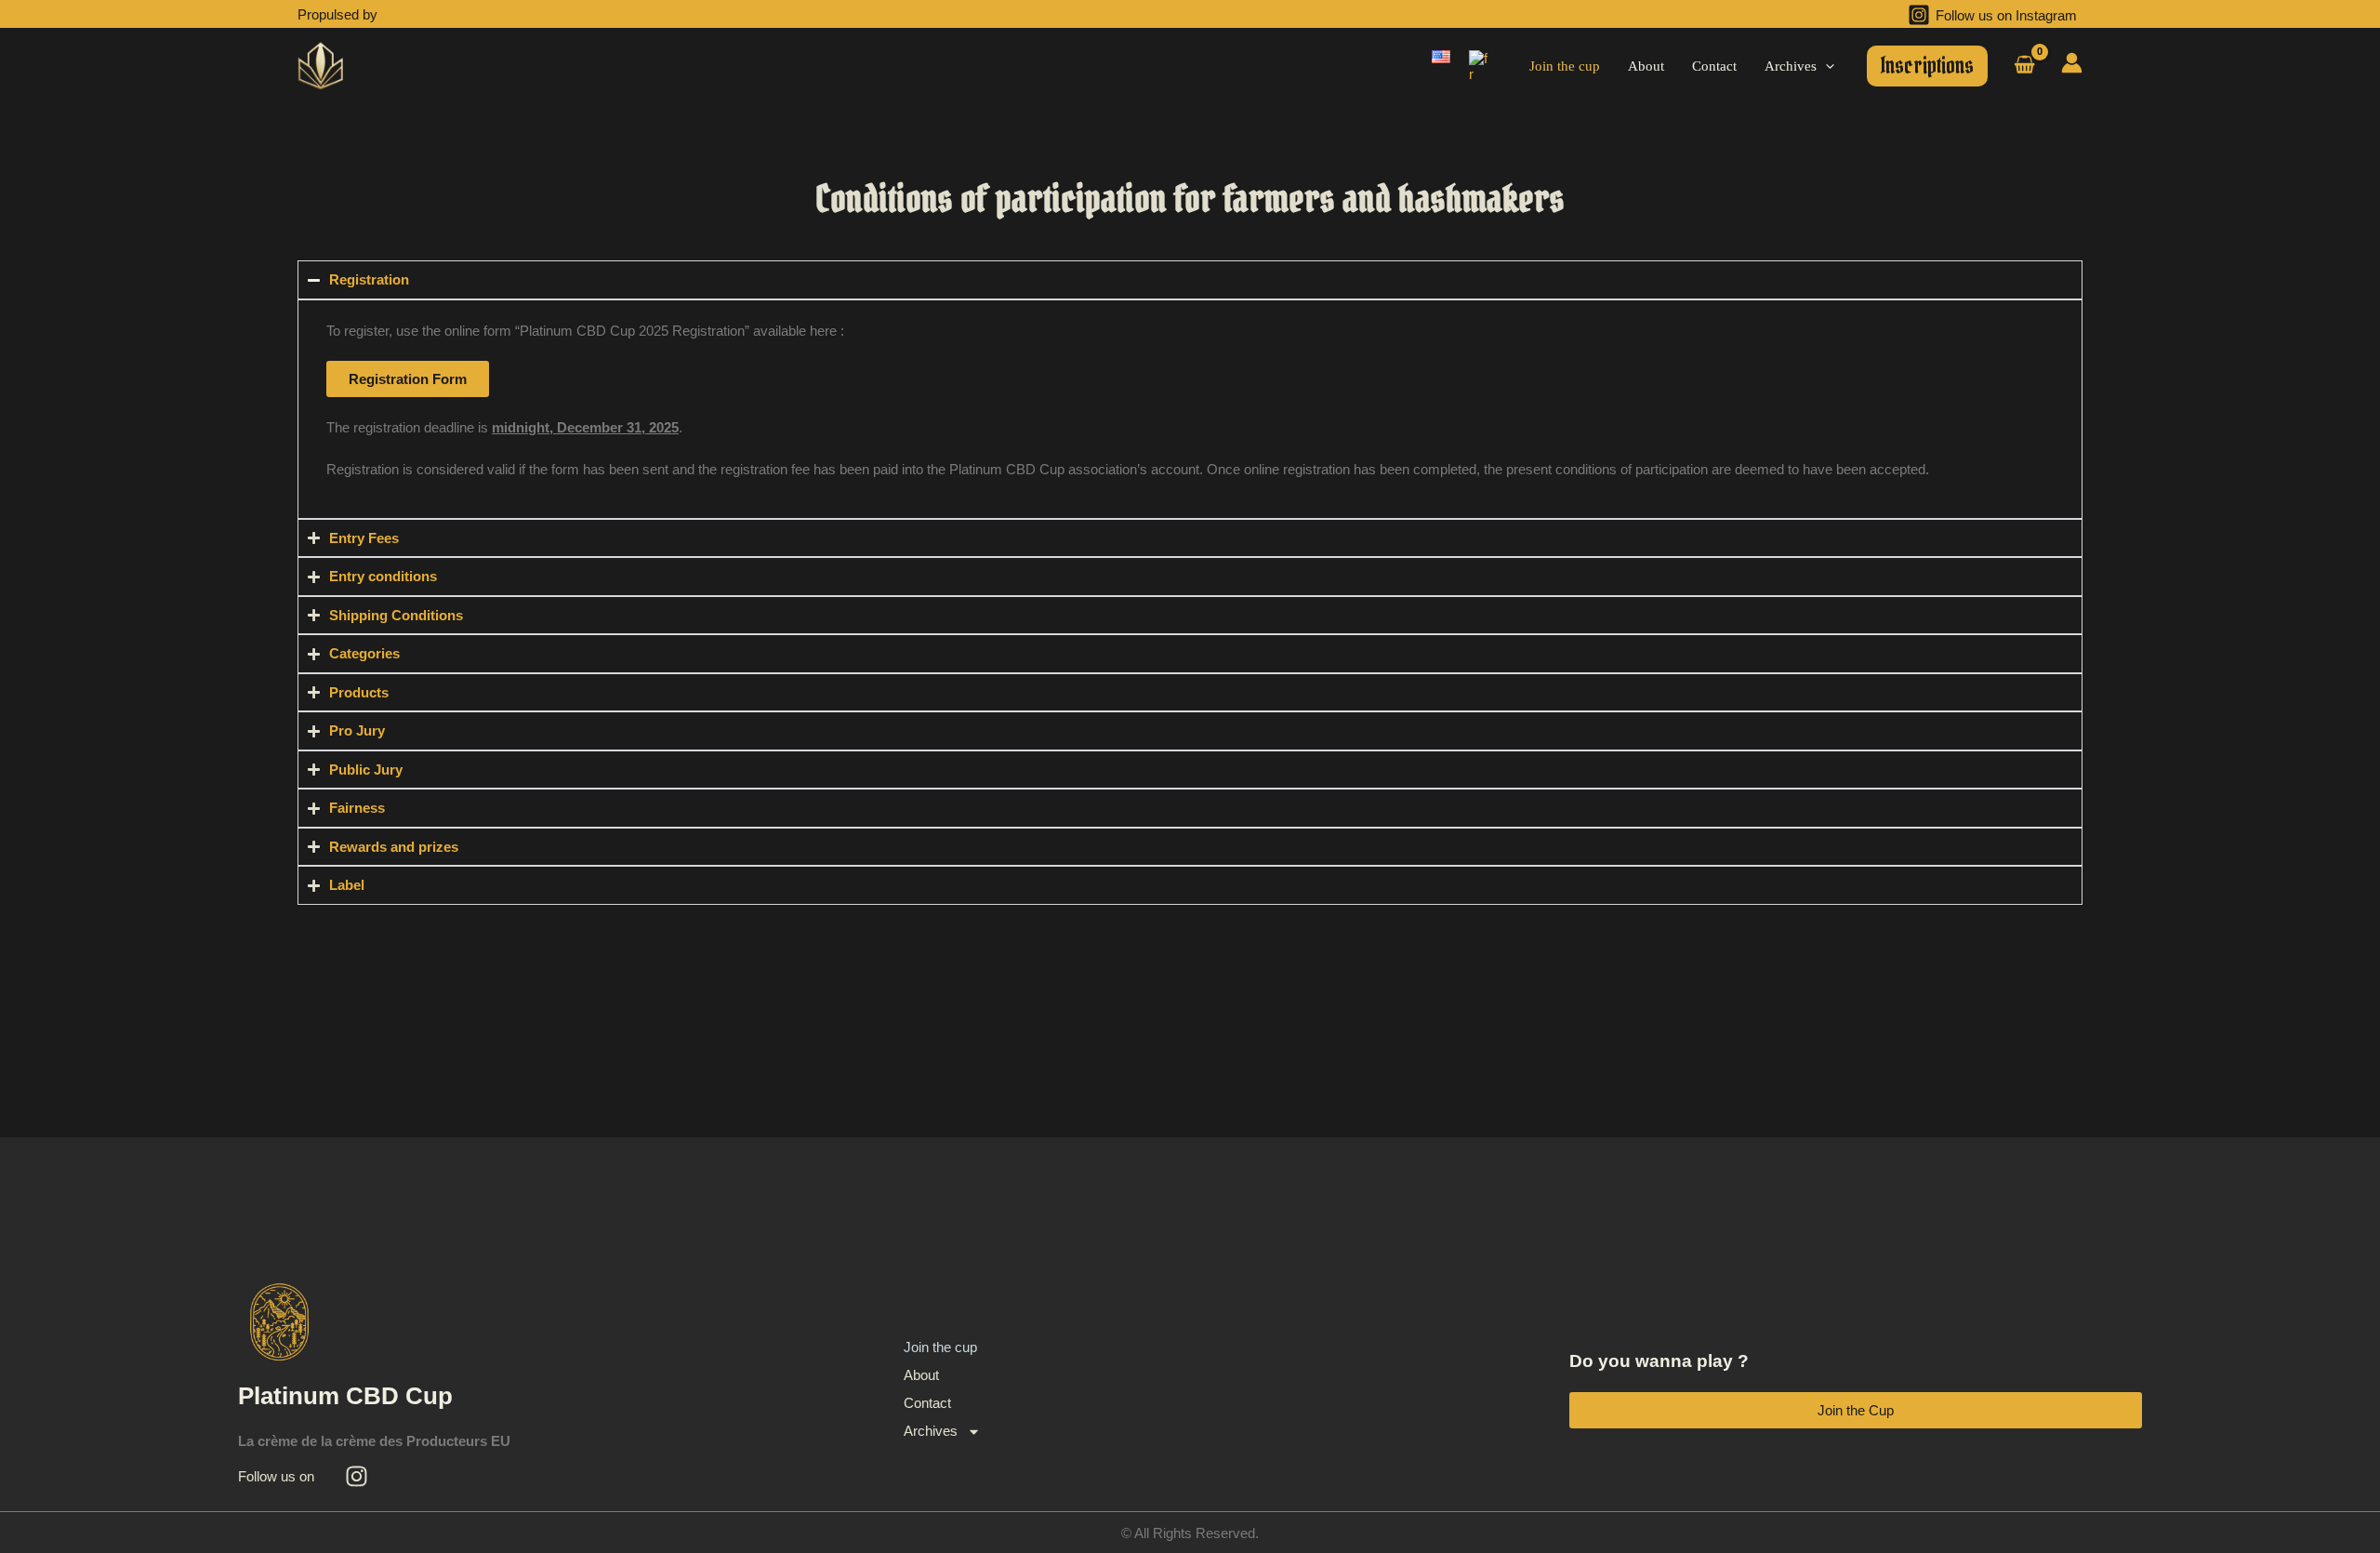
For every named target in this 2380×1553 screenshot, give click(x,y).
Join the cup (940, 1347)
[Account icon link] (2072, 63)
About (921, 1375)
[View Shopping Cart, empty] (2024, 66)
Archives (931, 1431)
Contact (927, 1403)
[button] (1825, 66)
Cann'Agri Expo (429, 14)
